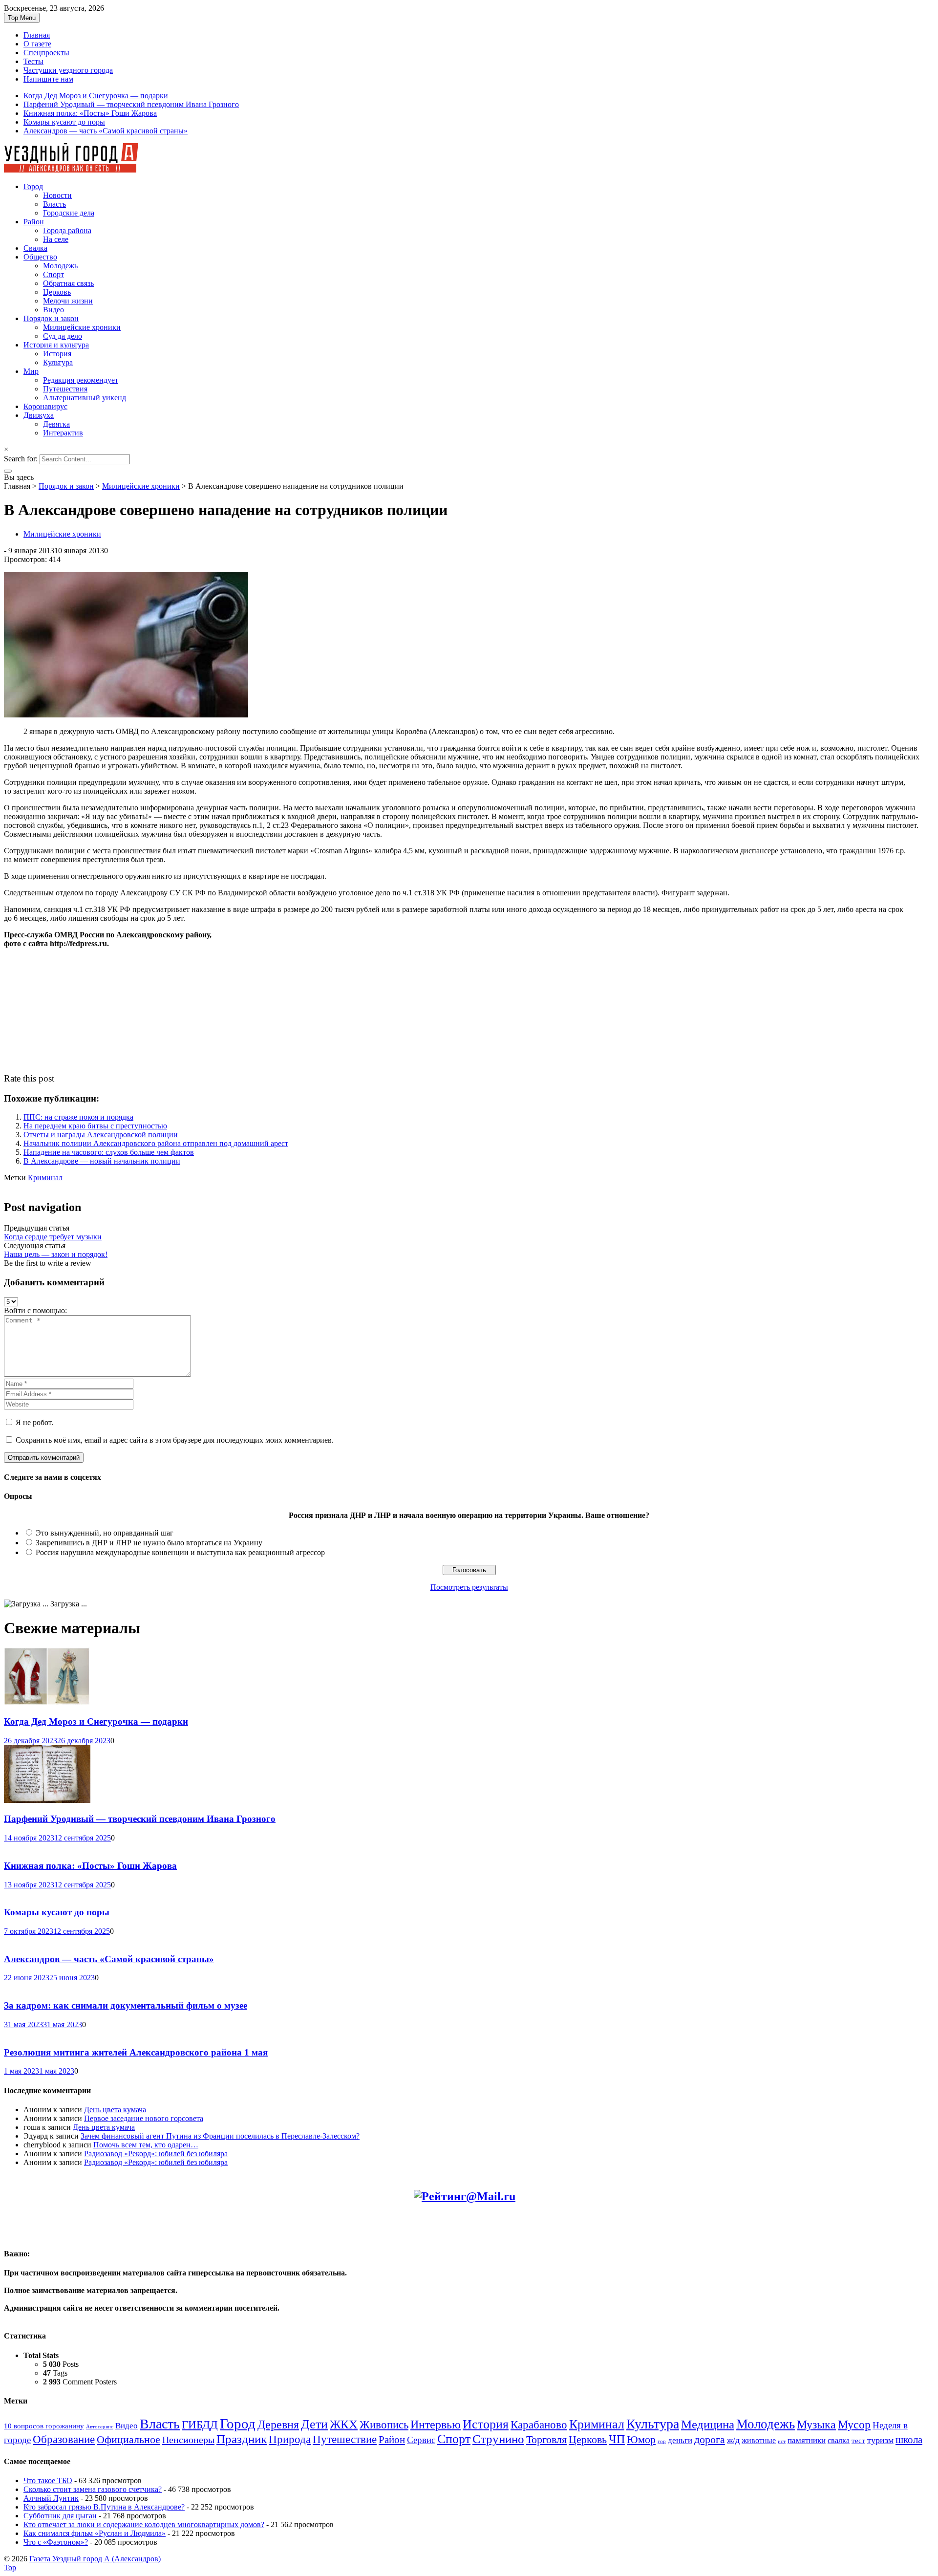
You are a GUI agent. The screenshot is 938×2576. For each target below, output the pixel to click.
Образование (64, 2439)
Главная (37, 35)
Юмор (641, 2440)
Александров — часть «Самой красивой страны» (106, 131)
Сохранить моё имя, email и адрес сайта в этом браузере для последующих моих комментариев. (175, 1440)
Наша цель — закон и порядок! (56, 1254)
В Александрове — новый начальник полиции (102, 1161)
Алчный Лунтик (51, 2498)
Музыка (816, 2424)
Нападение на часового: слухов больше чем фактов (109, 1152)
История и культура (56, 345)
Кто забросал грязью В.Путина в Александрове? (104, 2507)
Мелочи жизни (68, 301)
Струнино (498, 2439)
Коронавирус (45, 406)
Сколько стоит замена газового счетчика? (93, 2489)
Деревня (278, 2424)
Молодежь (60, 266)
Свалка (35, 248)
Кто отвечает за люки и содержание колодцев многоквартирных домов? (144, 2524)
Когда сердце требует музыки (53, 1237)
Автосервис (100, 2427)
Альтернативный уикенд (85, 398)
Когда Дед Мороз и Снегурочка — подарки (96, 96)
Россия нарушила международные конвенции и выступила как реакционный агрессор (180, 1552)
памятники (807, 2440)
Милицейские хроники (82, 327)
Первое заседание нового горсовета (144, 2118)
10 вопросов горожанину (44, 2426)
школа (909, 2440)
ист (782, 2441)
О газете (37, 44)
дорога (710, 2440)
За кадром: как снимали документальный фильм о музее (126, 2005)
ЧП (617, 2439)
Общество (40, 257)
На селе (56, 239)
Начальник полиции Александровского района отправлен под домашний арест (156, 1143)
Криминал (45, 1178)
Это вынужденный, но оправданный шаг (105, 1533)
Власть (54, 204)
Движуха (39, 415)
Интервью (436, 2424)
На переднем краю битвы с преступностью (95, 1126)
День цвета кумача (115, 2110)
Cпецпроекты (46, 53)
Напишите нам (48, 79)
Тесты (33, 61)
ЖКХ (344, 2424)
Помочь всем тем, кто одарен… (146, 2145)
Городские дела (69, 213)
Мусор (854, 2424)
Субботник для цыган (60, 2516)
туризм (880, 2440)
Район (34, 222)
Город (33, 186)
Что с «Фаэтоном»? (56, 2542)
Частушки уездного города (68, 70)
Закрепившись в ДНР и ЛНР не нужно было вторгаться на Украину (149, 1543)
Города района (67, 230)
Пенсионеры (188, 2440)
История (57, 354)
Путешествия (65, 389)
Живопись (384, 2424)
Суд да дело (63, 336)
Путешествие (345, 2439)
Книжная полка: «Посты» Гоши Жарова (90, 113)
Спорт (53, 274)
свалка (839, 2440)
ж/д (733, 2440)
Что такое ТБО (48, 2480)
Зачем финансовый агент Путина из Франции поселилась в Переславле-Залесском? (220, 2136)
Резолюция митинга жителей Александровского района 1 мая (136, 2052)
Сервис (421, 2440)
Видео (53, 310)
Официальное (128, 2440)
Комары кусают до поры (64, 122)
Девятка (56, 424)
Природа (290, 2439)
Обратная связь (68, 283)
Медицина (708, 2424)
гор (662, 2441)
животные (759, 2441)
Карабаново (539, 2424)
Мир (31, 371)
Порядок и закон (51, 318)
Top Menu (22, 18)
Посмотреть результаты (469, 1587)
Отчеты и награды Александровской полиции (101, 1135)
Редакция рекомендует (81, 380)
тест (858, 2441)
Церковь (57, 292)
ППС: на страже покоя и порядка (78, 1117)
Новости (57, 195)
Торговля (546, 2439)
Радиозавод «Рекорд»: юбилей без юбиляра (156, 2154)
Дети (314, 2424)
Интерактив (63, 433)
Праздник (242, 2439)
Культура (58, 362)
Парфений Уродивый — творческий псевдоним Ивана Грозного (131, 104)
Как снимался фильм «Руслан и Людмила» (95, 2533)
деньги (680, 2440)
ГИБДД (200, 2424)
